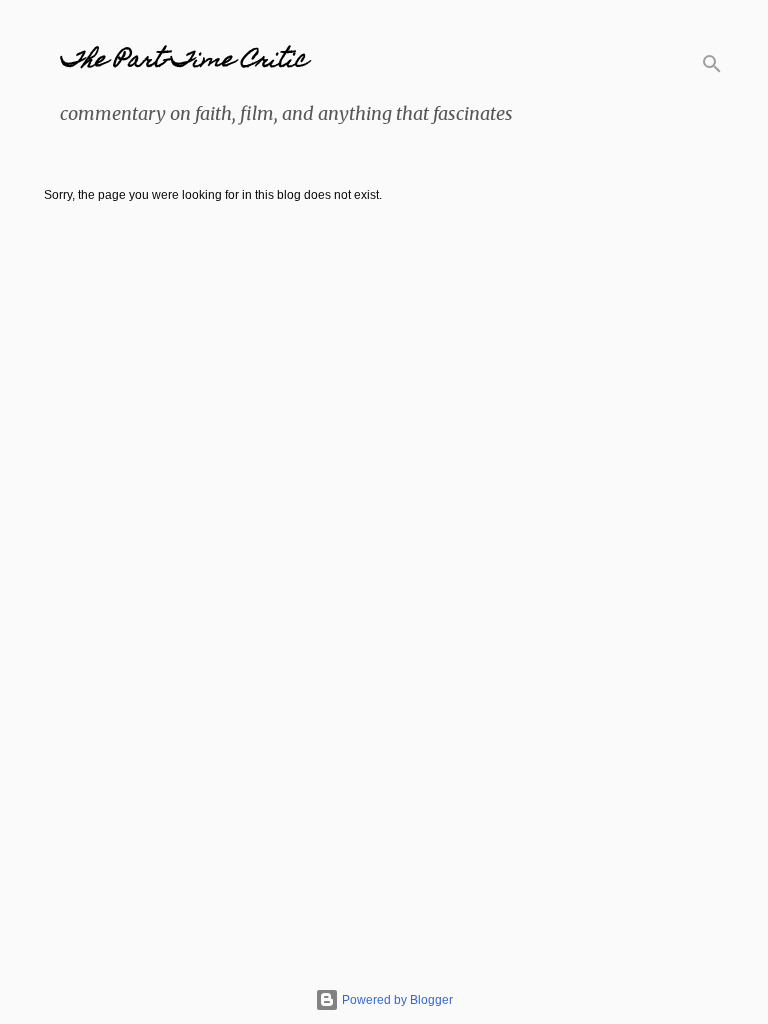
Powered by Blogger (396, 1000)
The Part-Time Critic (183, 61)
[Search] (712, 64)
